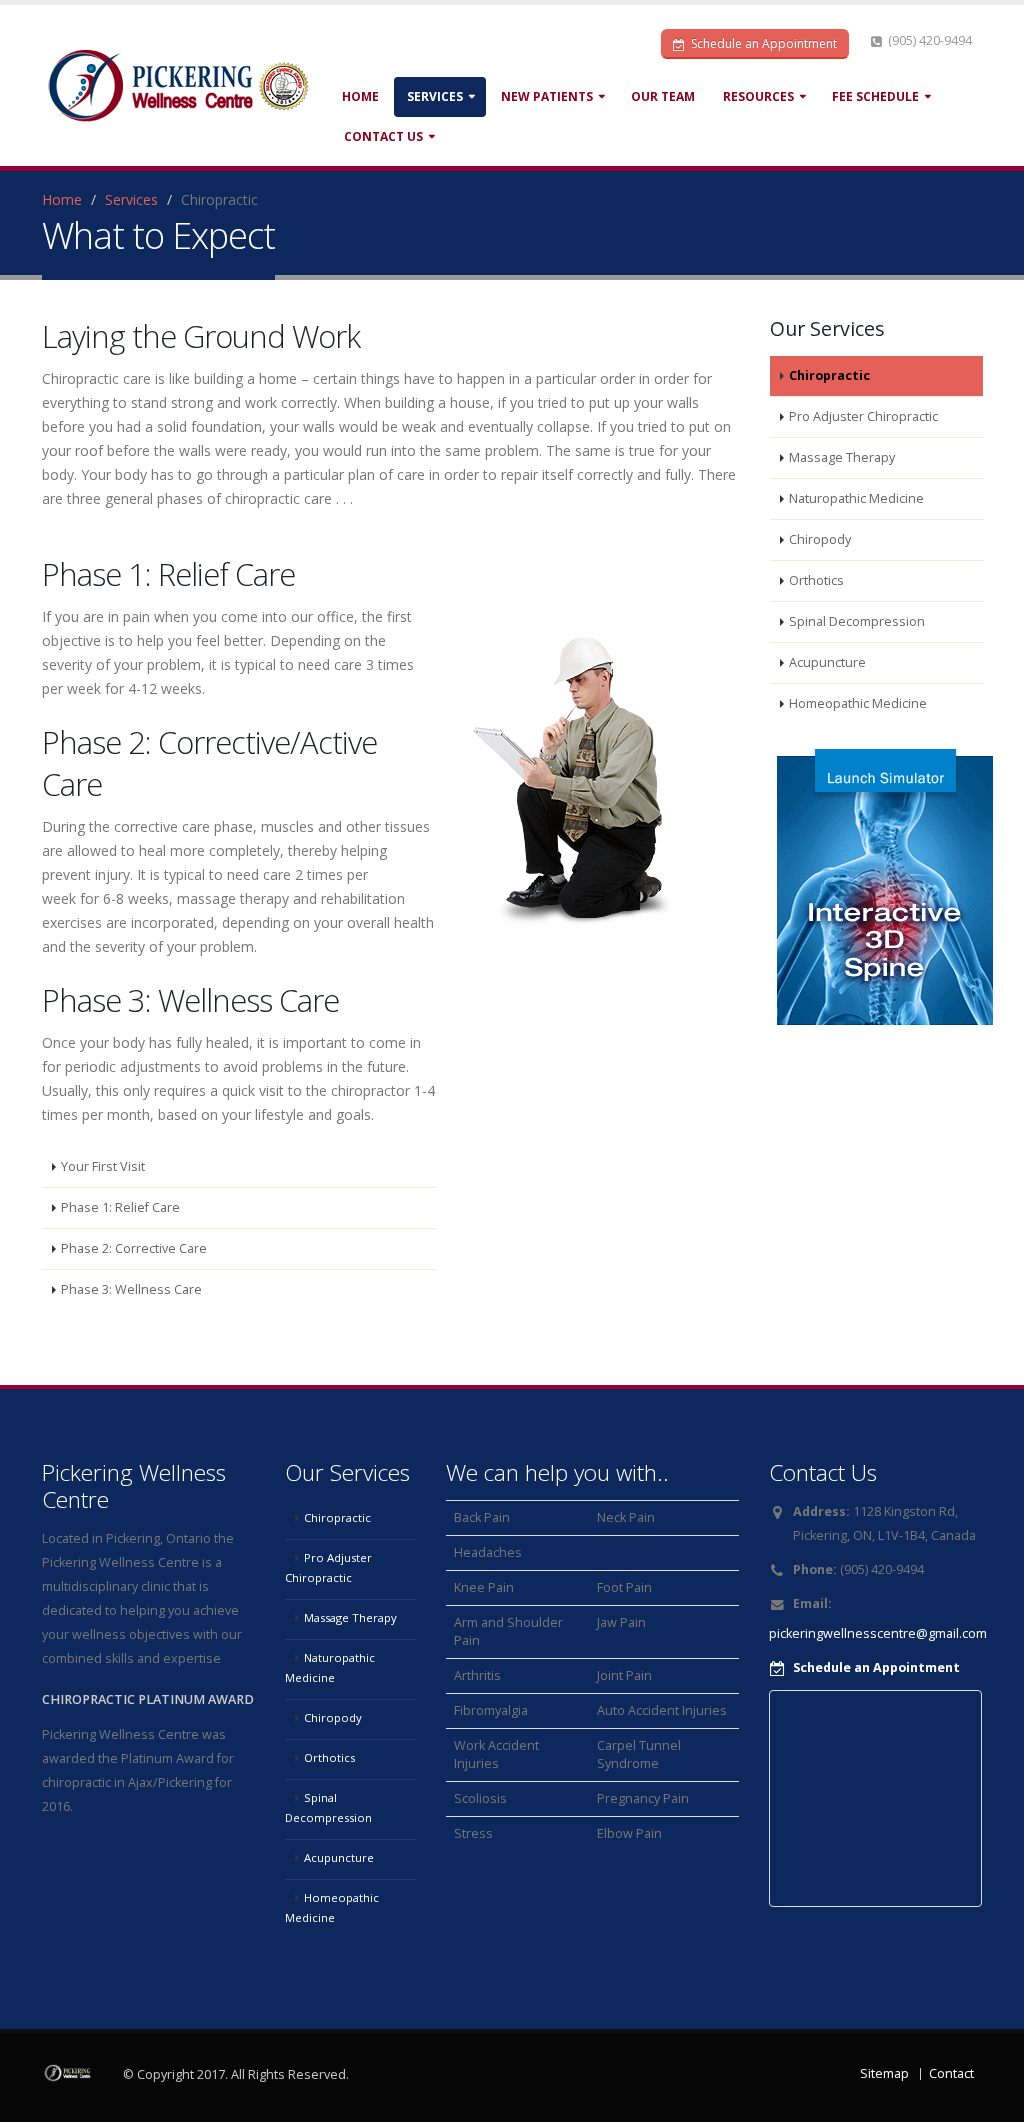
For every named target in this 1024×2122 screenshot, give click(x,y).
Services (435, 96)
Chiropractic (829, 375)
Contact (951, 2073)
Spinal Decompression (857, 621)
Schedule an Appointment (762, 43)
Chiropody (820, 539)
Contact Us (383, 136)
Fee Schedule (875, 96)
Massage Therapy (842, 457)
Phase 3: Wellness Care (131, 1289)
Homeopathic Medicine (858, 703)
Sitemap (884, 2073)
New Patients (547, 96)
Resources (758, 96)
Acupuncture (827, 662)
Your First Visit (103, 1166)
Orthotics (816, 580)
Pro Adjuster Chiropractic (863, 416)
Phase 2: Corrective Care (134, 1248)
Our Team (663, 96)
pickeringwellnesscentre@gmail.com (878, 1633)
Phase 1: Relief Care (120, 1207)
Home (360, 96)
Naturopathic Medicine (856, 498)
